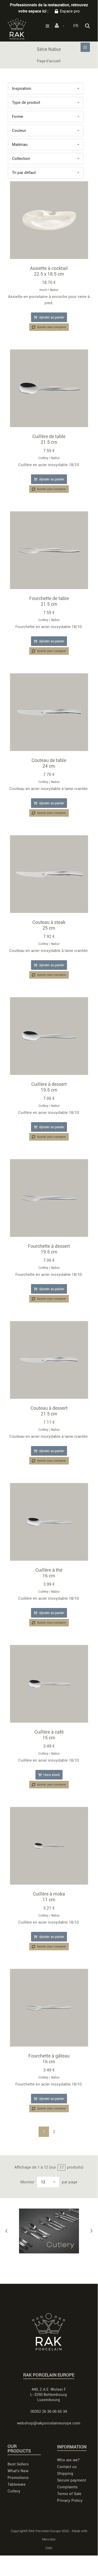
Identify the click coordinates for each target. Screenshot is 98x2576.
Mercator (49, 2539)
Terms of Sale (69, 2494)
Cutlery (43, 458)
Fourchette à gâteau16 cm (49, 2059)
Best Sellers (18, 2464)
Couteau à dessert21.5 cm (49, 1411)
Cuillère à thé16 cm (49, 1573)
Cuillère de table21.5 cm (49, 439)
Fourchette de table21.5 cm (49, 601)
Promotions (18, 2478)
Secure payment (72, 2480)
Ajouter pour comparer (51, 327)
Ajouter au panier (51, 317)
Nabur (54, 290)
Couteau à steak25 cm (49, 925)
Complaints (67, 2487)
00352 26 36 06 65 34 (49, 2411)
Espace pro (70, 11)
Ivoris (43, 290)
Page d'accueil (49, 61)
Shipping (65, 2473)
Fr (76, 26)
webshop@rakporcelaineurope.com (49, 2423)
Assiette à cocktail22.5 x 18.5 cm (49, 271)
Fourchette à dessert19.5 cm (49, 1249)
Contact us (67, 2467)
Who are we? (68, 2460)
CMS (49, 2548)
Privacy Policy (70, 2500)
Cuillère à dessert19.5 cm (49, 1087)
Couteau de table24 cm (49, 763)
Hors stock (51, 1775)
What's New (18, 2471)
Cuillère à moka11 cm (49, 1897)
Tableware (17, 2484)
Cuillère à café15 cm (49, 1735)
